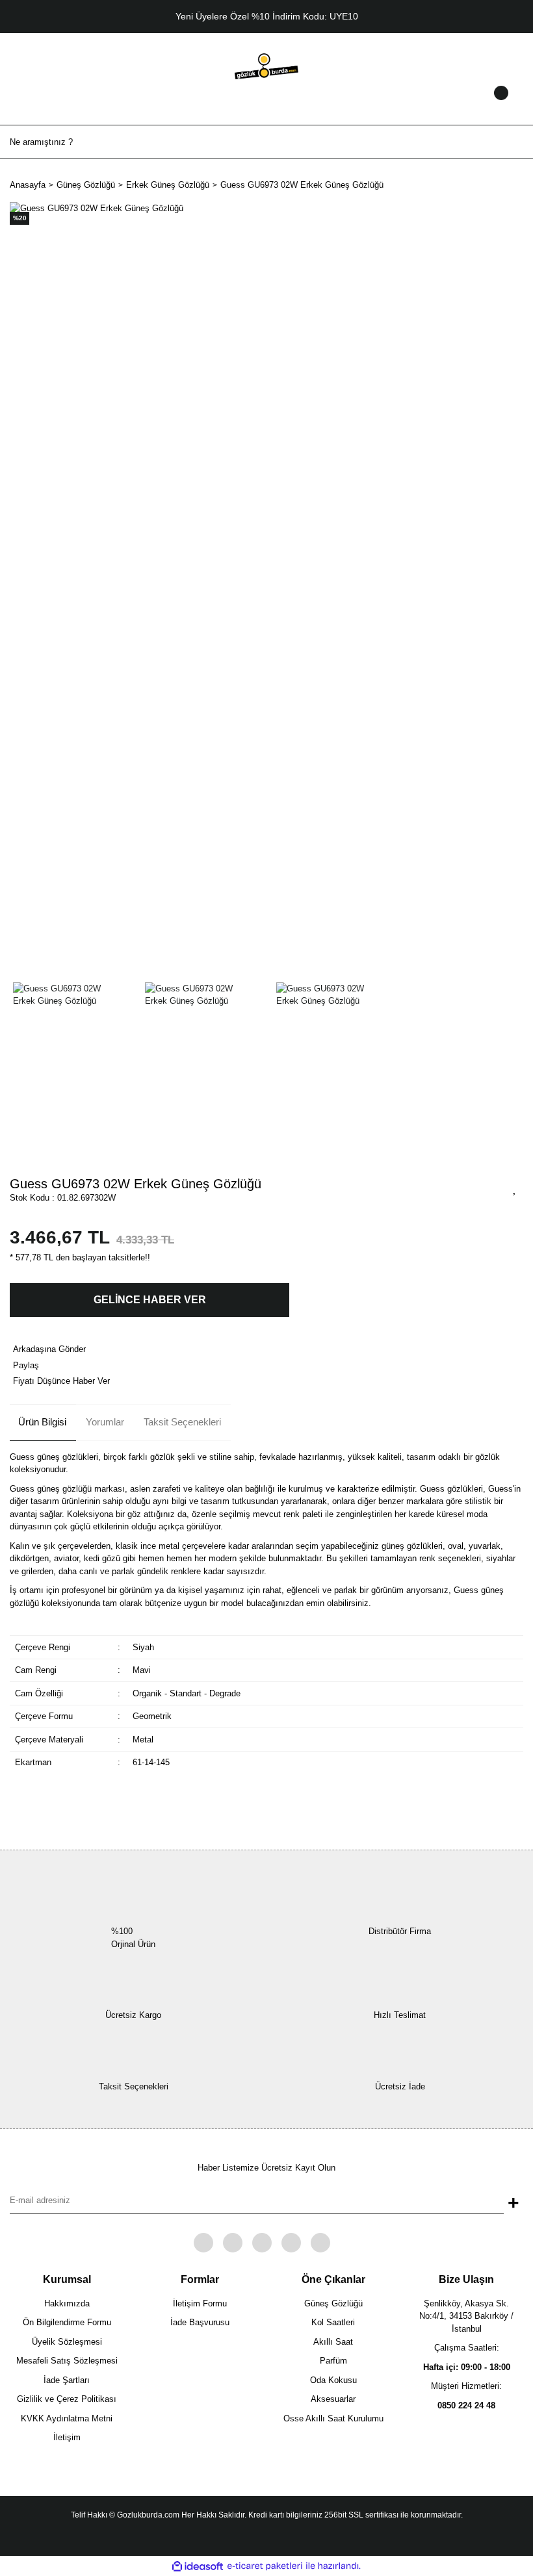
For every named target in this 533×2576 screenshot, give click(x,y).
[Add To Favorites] (515, 1188)
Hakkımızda (67, 2303)
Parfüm (333, 2361)
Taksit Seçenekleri (182, 1422)
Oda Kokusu (333, 2380)
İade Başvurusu (200, 2322)
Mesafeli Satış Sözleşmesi (67, 2361)
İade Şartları (67, 2380)
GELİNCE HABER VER (150, 1300)
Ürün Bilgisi (42, 1422)
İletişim (67, 2437)
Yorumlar (105, 1422)
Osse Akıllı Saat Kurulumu (333, 2418)
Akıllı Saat (333, 2342)
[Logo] (266, 65)
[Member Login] (266, 105)
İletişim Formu (200, 2303)
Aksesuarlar (333, 2399)
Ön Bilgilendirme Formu (67, 2322)
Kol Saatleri (333, 2322)
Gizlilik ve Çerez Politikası (67, 2399)
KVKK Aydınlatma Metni (67, 2418)
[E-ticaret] (265, 2566)
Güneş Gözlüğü (333, 2303)
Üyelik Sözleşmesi (67, 2342)
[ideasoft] (198, 2566)
